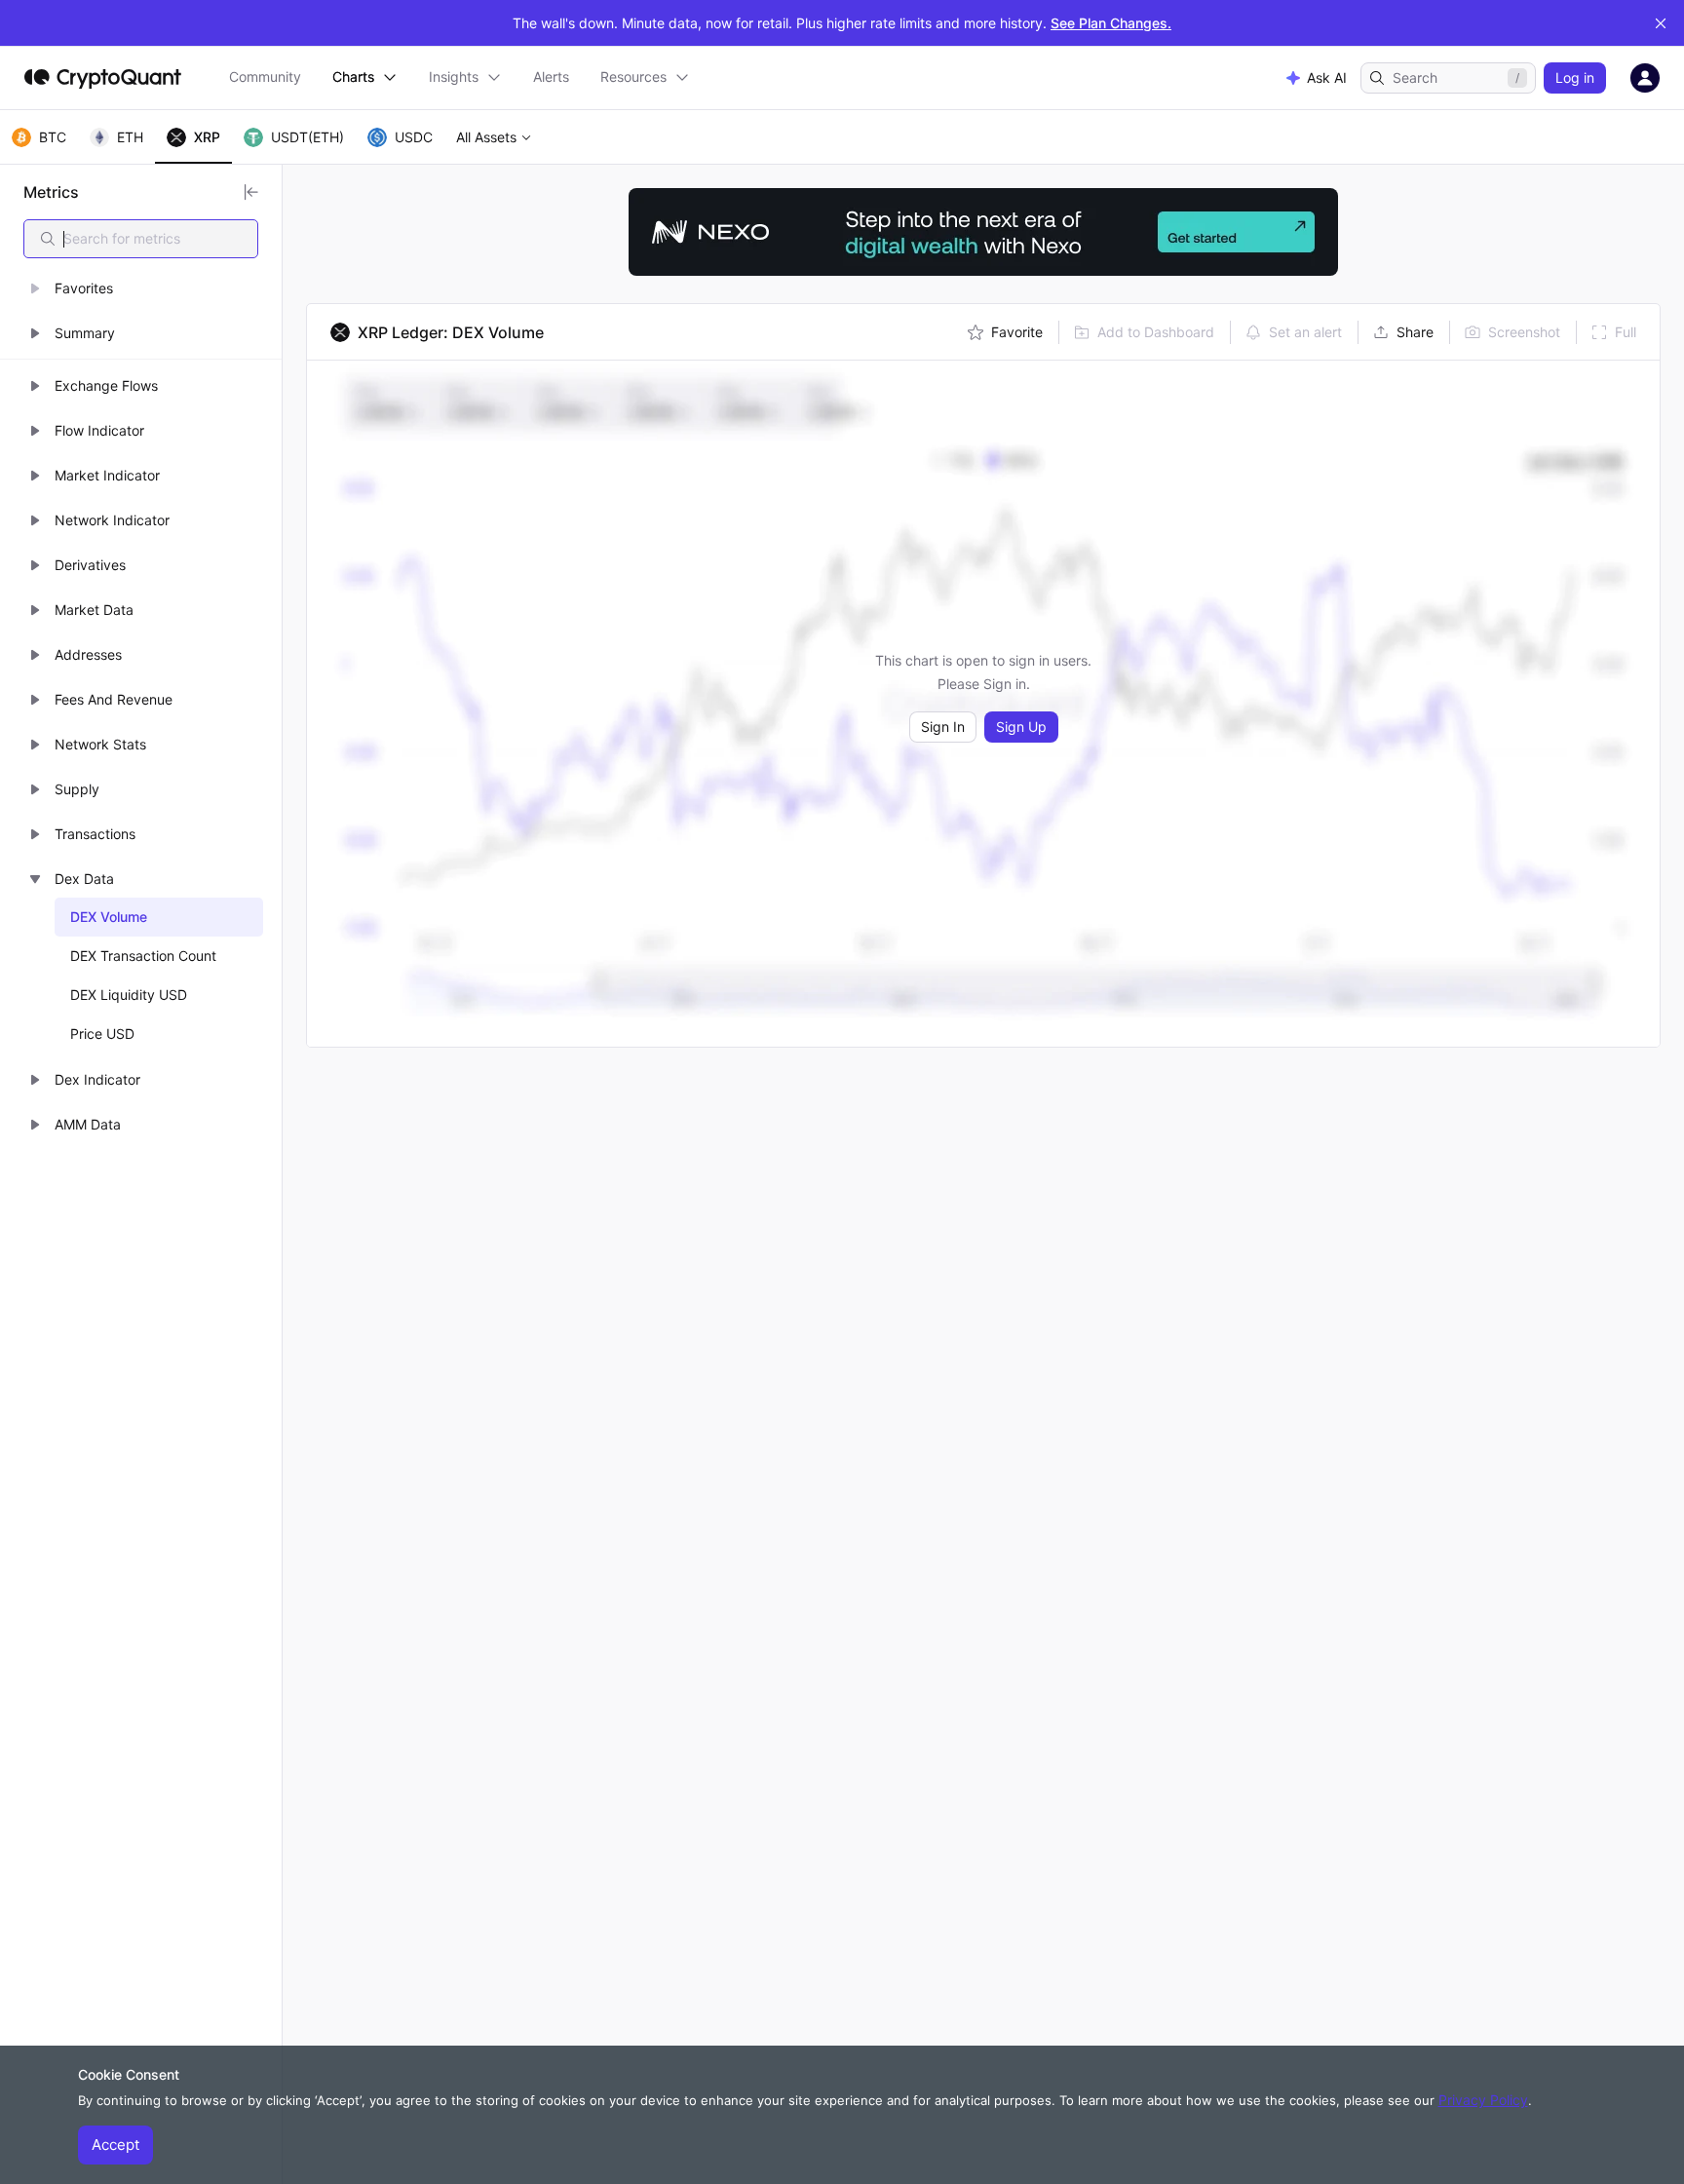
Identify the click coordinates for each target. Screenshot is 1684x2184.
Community (265, 77)
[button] (141, 288)
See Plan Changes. (1111, 23)
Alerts (551, 77)
